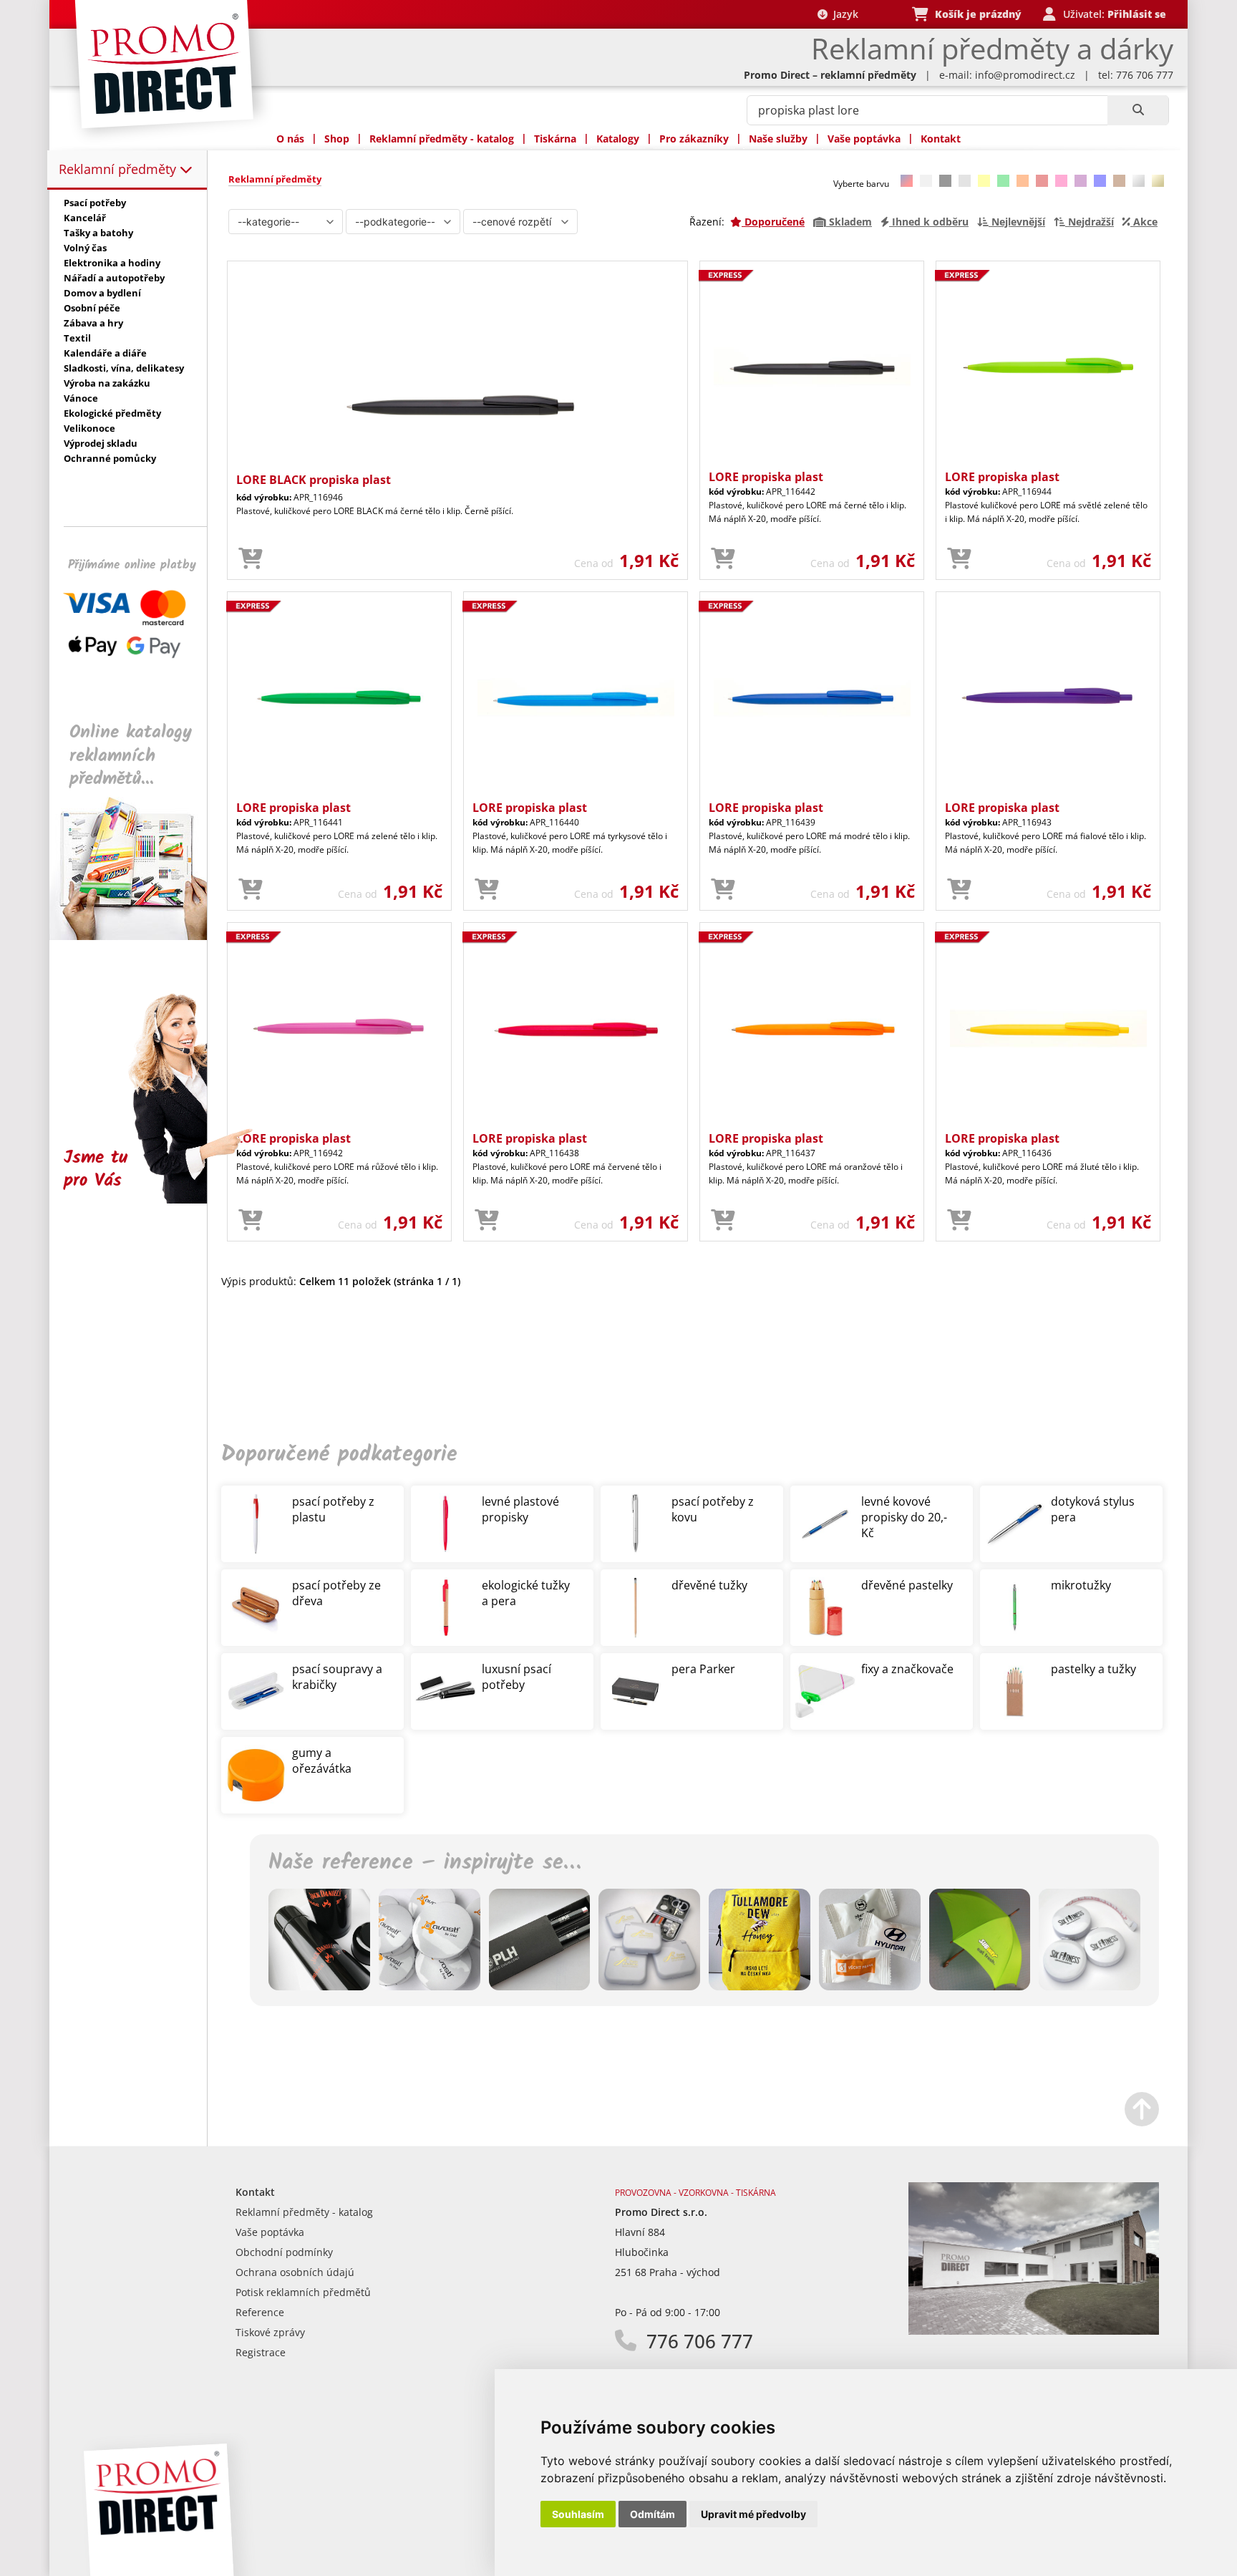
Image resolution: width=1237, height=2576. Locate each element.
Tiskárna (555, 139)
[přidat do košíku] (251, 559)
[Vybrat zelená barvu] (1003, 181)
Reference (260, 2312)
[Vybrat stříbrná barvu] (1139, 181)
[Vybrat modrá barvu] (1100, 181)
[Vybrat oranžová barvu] (1023, 181)
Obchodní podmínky (284, 2252)
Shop (337, 139)
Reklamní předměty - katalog (442, 139)
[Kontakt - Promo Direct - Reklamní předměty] (1034, 2331)
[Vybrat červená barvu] (1042, 181)
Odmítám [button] (653, 2514)
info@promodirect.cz (1025, 75)
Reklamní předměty (119, 169)
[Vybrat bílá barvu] (926, 181)
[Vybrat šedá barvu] (965, 181)
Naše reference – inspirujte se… (425, 1863)
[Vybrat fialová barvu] (1081, 181)
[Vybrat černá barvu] (945, 181)
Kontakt (941, 139)
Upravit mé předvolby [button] (753, 2514)
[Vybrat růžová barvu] (1061, 181)
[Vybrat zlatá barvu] (1158, 181)
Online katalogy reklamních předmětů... (131, 756)
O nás (290, 139)
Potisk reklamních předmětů (303, 2292)
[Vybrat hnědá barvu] (1119, 181)
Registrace (261, 2352)
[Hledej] (1138, 110)
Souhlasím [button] (578, 2514)
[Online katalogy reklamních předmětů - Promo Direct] (138, 936)
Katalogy (618, 139)
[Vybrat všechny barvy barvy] (907, 181)
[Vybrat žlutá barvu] (984, 181)
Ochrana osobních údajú (295, 2272)
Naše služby (778, 139)
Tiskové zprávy (270, 2332)
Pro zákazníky (694, 139)
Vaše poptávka (864, 139)
